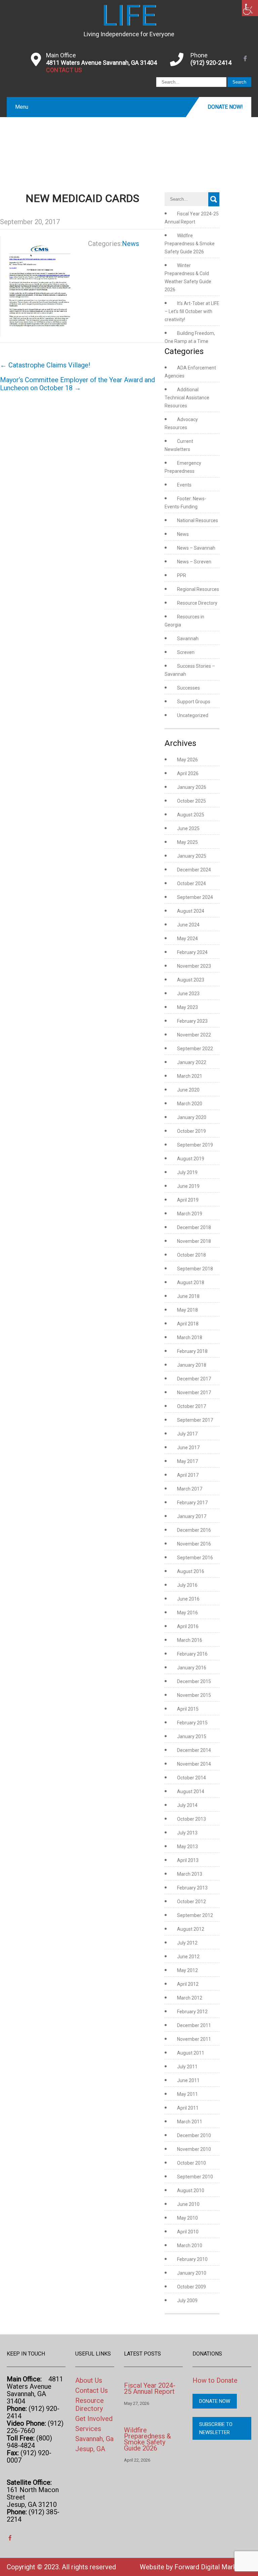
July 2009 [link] (187, 2301)
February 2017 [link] (192, 1503)
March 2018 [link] (190, 1337)
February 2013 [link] (192, 1888)
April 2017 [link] (188, 1475)
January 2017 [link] (192, 1516)
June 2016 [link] (188, 1599)
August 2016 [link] (191, 1571)
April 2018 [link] (188, 1324)
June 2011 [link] (188, 2080)
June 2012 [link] (188, 1957)
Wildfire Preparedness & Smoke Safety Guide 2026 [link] (190, 244)
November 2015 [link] (194, 1695)
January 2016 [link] (192, 1668)
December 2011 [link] (194, 2025)
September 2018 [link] (195, 1269)
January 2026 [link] (192, 787)
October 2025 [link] (191, 801)
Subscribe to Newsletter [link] (216, 2428)
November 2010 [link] (194, 2149)
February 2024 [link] (192, 952)
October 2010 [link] (191, 2163)
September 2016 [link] (195, 1558)
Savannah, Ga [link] (94, 2439)
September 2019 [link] (195, 1145)
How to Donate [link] (215, 2380)
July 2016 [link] (187, 1585)
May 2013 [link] (187, 1847)
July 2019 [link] (187, 1172)
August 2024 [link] (191, 911)
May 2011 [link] (187, 2094)
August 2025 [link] (191, 815)
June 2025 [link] (188, 828)
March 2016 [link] (190, 1640)
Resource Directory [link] (197, 603)
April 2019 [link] (188, 1200)
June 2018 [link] (188, 1296)
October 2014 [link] (191, 1778)
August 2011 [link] (191, 2053)
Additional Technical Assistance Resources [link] (187, 398)
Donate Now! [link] (225, 107)
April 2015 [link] (188, 1709)
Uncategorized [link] (193, 715)
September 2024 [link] (195, 897)
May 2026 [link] (187, 760)
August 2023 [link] (191, 980)
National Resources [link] (198, 520)
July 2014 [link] (187, 1805)
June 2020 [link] (188, 1090)
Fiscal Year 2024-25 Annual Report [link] (150, 2388)
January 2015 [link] (192, 1736)
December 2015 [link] (194, 1681)
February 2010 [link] (192, 2259)
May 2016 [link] (187, 1613)
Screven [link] (186, 652)
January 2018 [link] (192, 1365)
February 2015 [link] (192, 1723)
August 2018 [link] (191, 1282)
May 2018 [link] (187, 1310)
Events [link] (184, 485)
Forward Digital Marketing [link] (213, 2567)
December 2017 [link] (194, 1379)
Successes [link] (188, 688)
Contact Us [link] (92, 2390)
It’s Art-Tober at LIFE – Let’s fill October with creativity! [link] (192, 311)
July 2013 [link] (187, 1833)
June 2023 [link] (188, 994)
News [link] (131, 244)
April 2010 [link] (188, 2232)
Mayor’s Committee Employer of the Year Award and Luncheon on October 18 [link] (77, 384)
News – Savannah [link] (196, 548)
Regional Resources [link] (198, 589)
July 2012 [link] (187, 1943)
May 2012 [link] (187, 1970)
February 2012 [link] (192, 2012)
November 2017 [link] (194, 1393)
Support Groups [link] (194, 702)
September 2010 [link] (195, 2177)
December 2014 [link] (194, 1750)
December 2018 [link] (194, 1227)
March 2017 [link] (190, 1489)
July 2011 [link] (187, 2067)
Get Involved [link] (94, 2419)
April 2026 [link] (188, 773)
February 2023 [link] (192, 1021)
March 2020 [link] (190, 1104)
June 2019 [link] (188, 1186)
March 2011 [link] (190, 2122)
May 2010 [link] (187, 2218)
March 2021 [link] (190, 1076)
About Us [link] (89, 2380)
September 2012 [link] (195, 1915)
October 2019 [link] (191, 1131)
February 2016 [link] (192, 1654)
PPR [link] (182, 575)
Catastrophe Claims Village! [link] (45, 365)
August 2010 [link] (191, 2190)
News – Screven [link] (194, 562)
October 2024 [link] (191, 883)
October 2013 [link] (191, 1819)
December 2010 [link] (194, 2135)
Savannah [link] (188, 639)
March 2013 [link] (190, 1874)
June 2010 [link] (188, 2204)
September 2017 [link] (195, 1420)
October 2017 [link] (191, 1406)
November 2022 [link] (194, 1035)
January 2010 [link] (192, 2273)
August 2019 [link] (191, 1159)
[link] (250, 8)
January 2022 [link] (192, 1062)
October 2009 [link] (191, 2287)
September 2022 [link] (195, 1049)
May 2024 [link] (187, 939)
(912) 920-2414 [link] (211, 63)
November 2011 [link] (194, 2039)
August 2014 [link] (191, 1791)
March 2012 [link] (190, 1998)
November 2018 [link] (194, 1241)
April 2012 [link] (188, 1984)
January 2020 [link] (192, 1117)
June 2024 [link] (188, 925)
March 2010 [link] (190, 2245)
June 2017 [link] (188, 1448)
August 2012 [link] (191, 1929)
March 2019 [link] (190, 1214)
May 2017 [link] (187, 1461)
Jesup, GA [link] (90, 2449)
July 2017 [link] (187, 1434)
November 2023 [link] (194, 966)
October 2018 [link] (191, 1255)
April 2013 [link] (188, 1860)
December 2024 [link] (194, 870)
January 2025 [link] (192, 856)
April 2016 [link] (188, 1626)
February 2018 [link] (192, 1351)
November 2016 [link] (194, 1544)
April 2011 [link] (188, 2108)
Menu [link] (22, 107)
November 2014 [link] (194, 1764)
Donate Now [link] (215, 2401)
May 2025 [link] (187, 842)
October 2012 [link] (191, 1902)
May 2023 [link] (187, 1007)
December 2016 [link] (194, 1530)
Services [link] (88, 2429)
